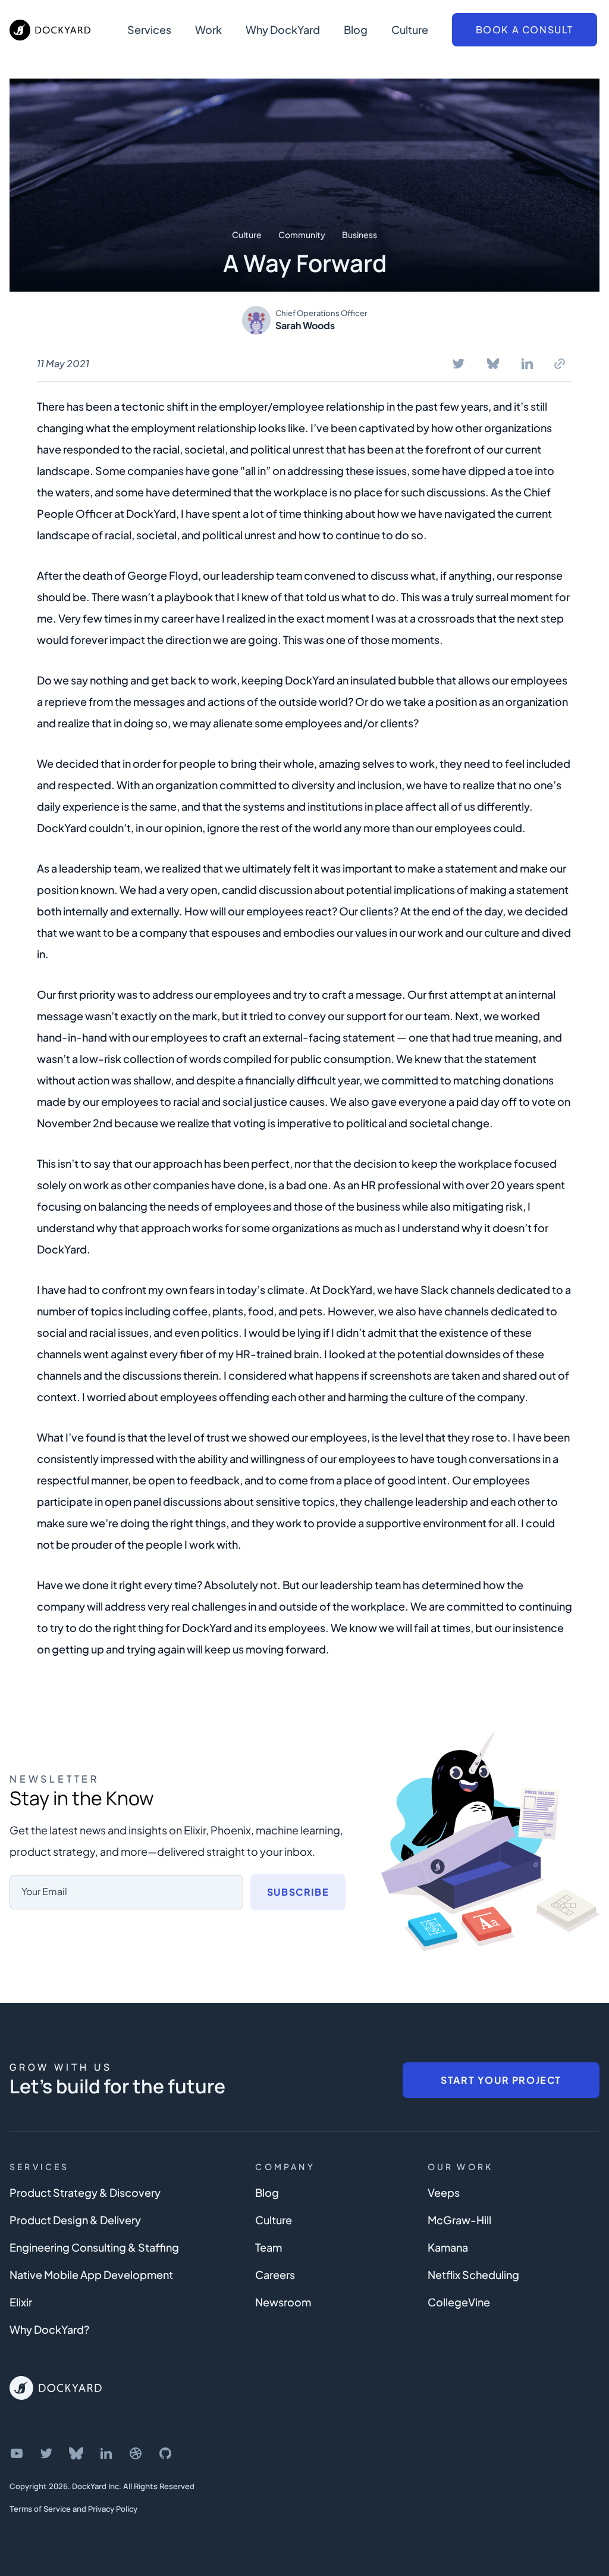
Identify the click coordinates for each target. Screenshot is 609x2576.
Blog (356, 29)
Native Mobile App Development (91, 2275)
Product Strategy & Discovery (85, 2192)
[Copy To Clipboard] (560, 364)
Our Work (461, 2167)
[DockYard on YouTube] (17, 2453)
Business (360, 235)
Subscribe (298, 1892)
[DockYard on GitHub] (165, 2453)
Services (149, 29)
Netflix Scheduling (473, 2275)
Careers (275, 2275)
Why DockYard (283, 29)
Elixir (21, 2302)
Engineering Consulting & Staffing (94, 2247)
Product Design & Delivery (75, 2220)
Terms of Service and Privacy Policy (73, 2509)
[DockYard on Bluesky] (76, 2453)
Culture (410, 29)
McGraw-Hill (459, 2220)
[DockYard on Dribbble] (136, 2453)
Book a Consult (525, 29)
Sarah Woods (305, 325)
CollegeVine (459, 2302)
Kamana (448, 2247)
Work (208, 29)
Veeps (444, 2192)
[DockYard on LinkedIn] (106, 2453)
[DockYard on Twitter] (46, 2453)
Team (269, 2247)
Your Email (44, 1891)
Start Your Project (501, 2080)
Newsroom (283, 2302)
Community (302, 235)
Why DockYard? (49, 2329)
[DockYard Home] (56, 2388)
